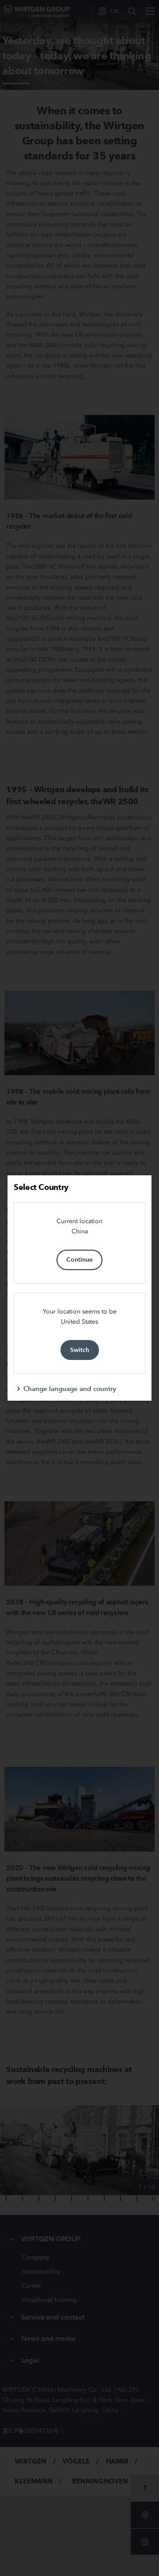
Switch (80, 1350)
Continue (79, 1259)
